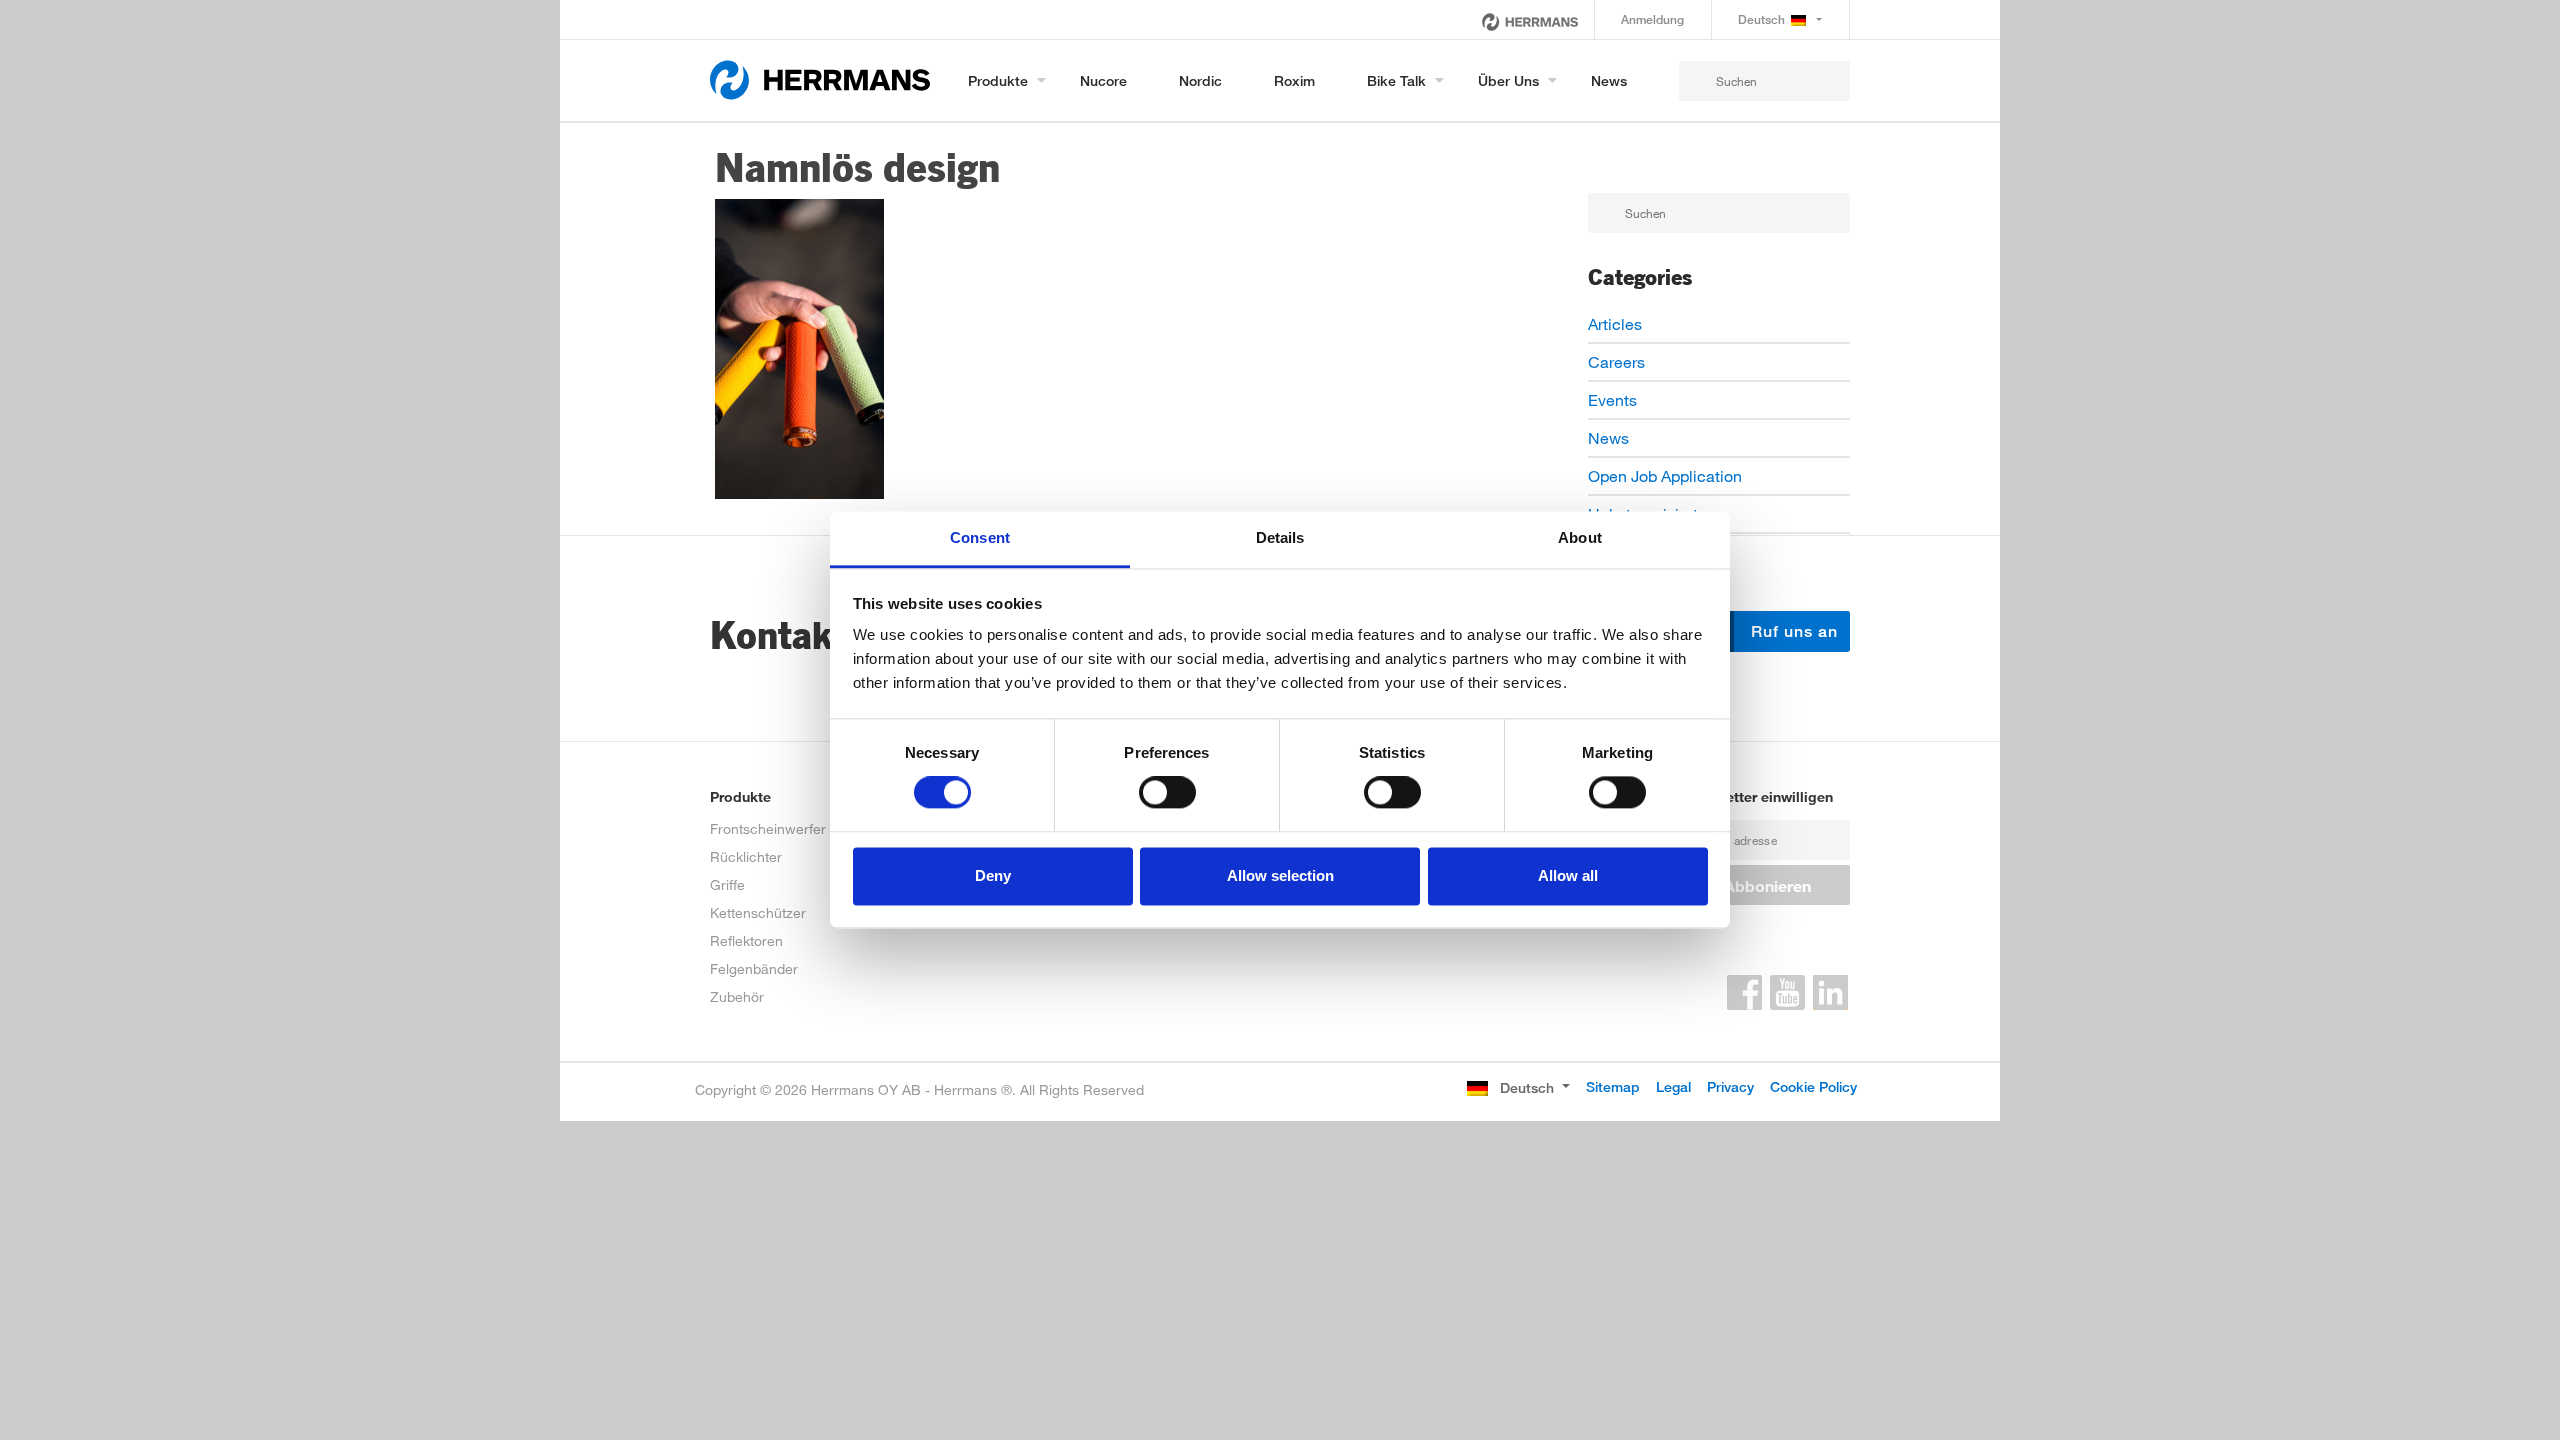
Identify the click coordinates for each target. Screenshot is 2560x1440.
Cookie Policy (1813, 1086)
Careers (1616, 361)
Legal (1673, 1086)
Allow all (1568, 875)
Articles (1615, 323)
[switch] (1167, 793)
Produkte (998, 80)
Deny (993, 875)
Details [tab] (1280, 537)
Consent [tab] (980, 537)
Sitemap (1613, 1086)
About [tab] (1580, 537)
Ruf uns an (1792, 631)
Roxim (1294, 80)
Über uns (1508, 80)
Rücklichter (746, 856)
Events (1612, 399)
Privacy (1730, 1086)
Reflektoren (746, 940)
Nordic (1200, 80)
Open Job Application (1665, 475)
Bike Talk (1396, 80)
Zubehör (737, 996)
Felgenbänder (754, 968)
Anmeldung (1652, 19)
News (1609, 80)
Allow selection (1280, 875)
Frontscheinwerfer (768, 828)
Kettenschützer (758, 912)
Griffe (727, 884)
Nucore (1103, 80)
